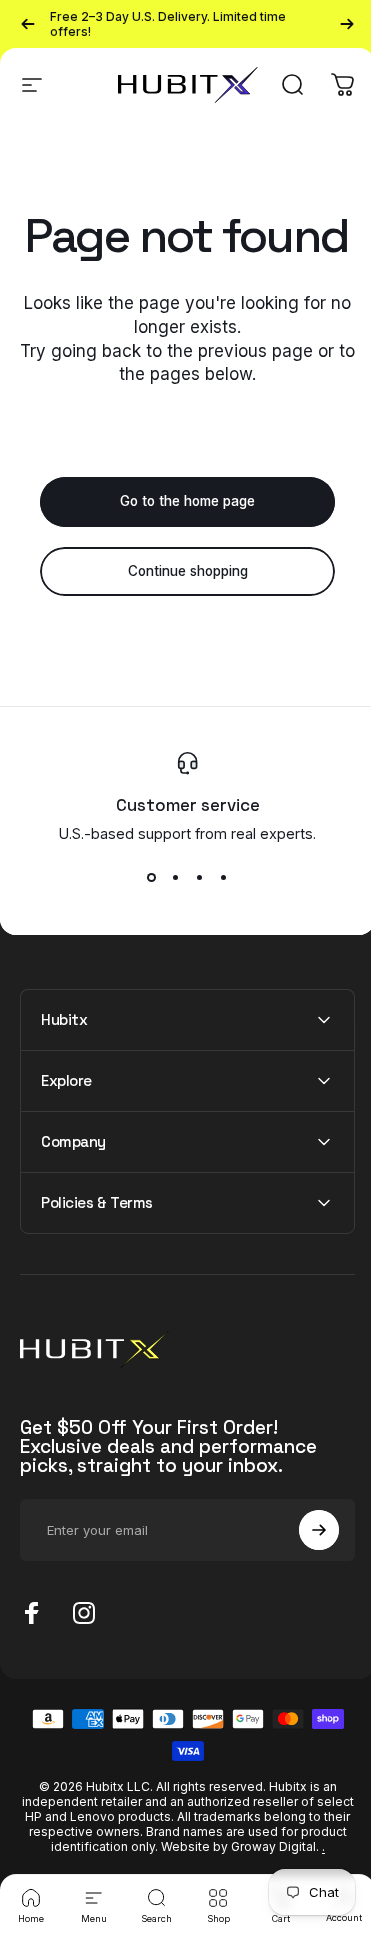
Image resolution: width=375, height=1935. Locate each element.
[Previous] (28, 24)
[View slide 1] (152, 878)
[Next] (347, 24)
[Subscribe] (304, 1578)
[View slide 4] (224, 878)
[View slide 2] (176, 878)
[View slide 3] (200, 878)
